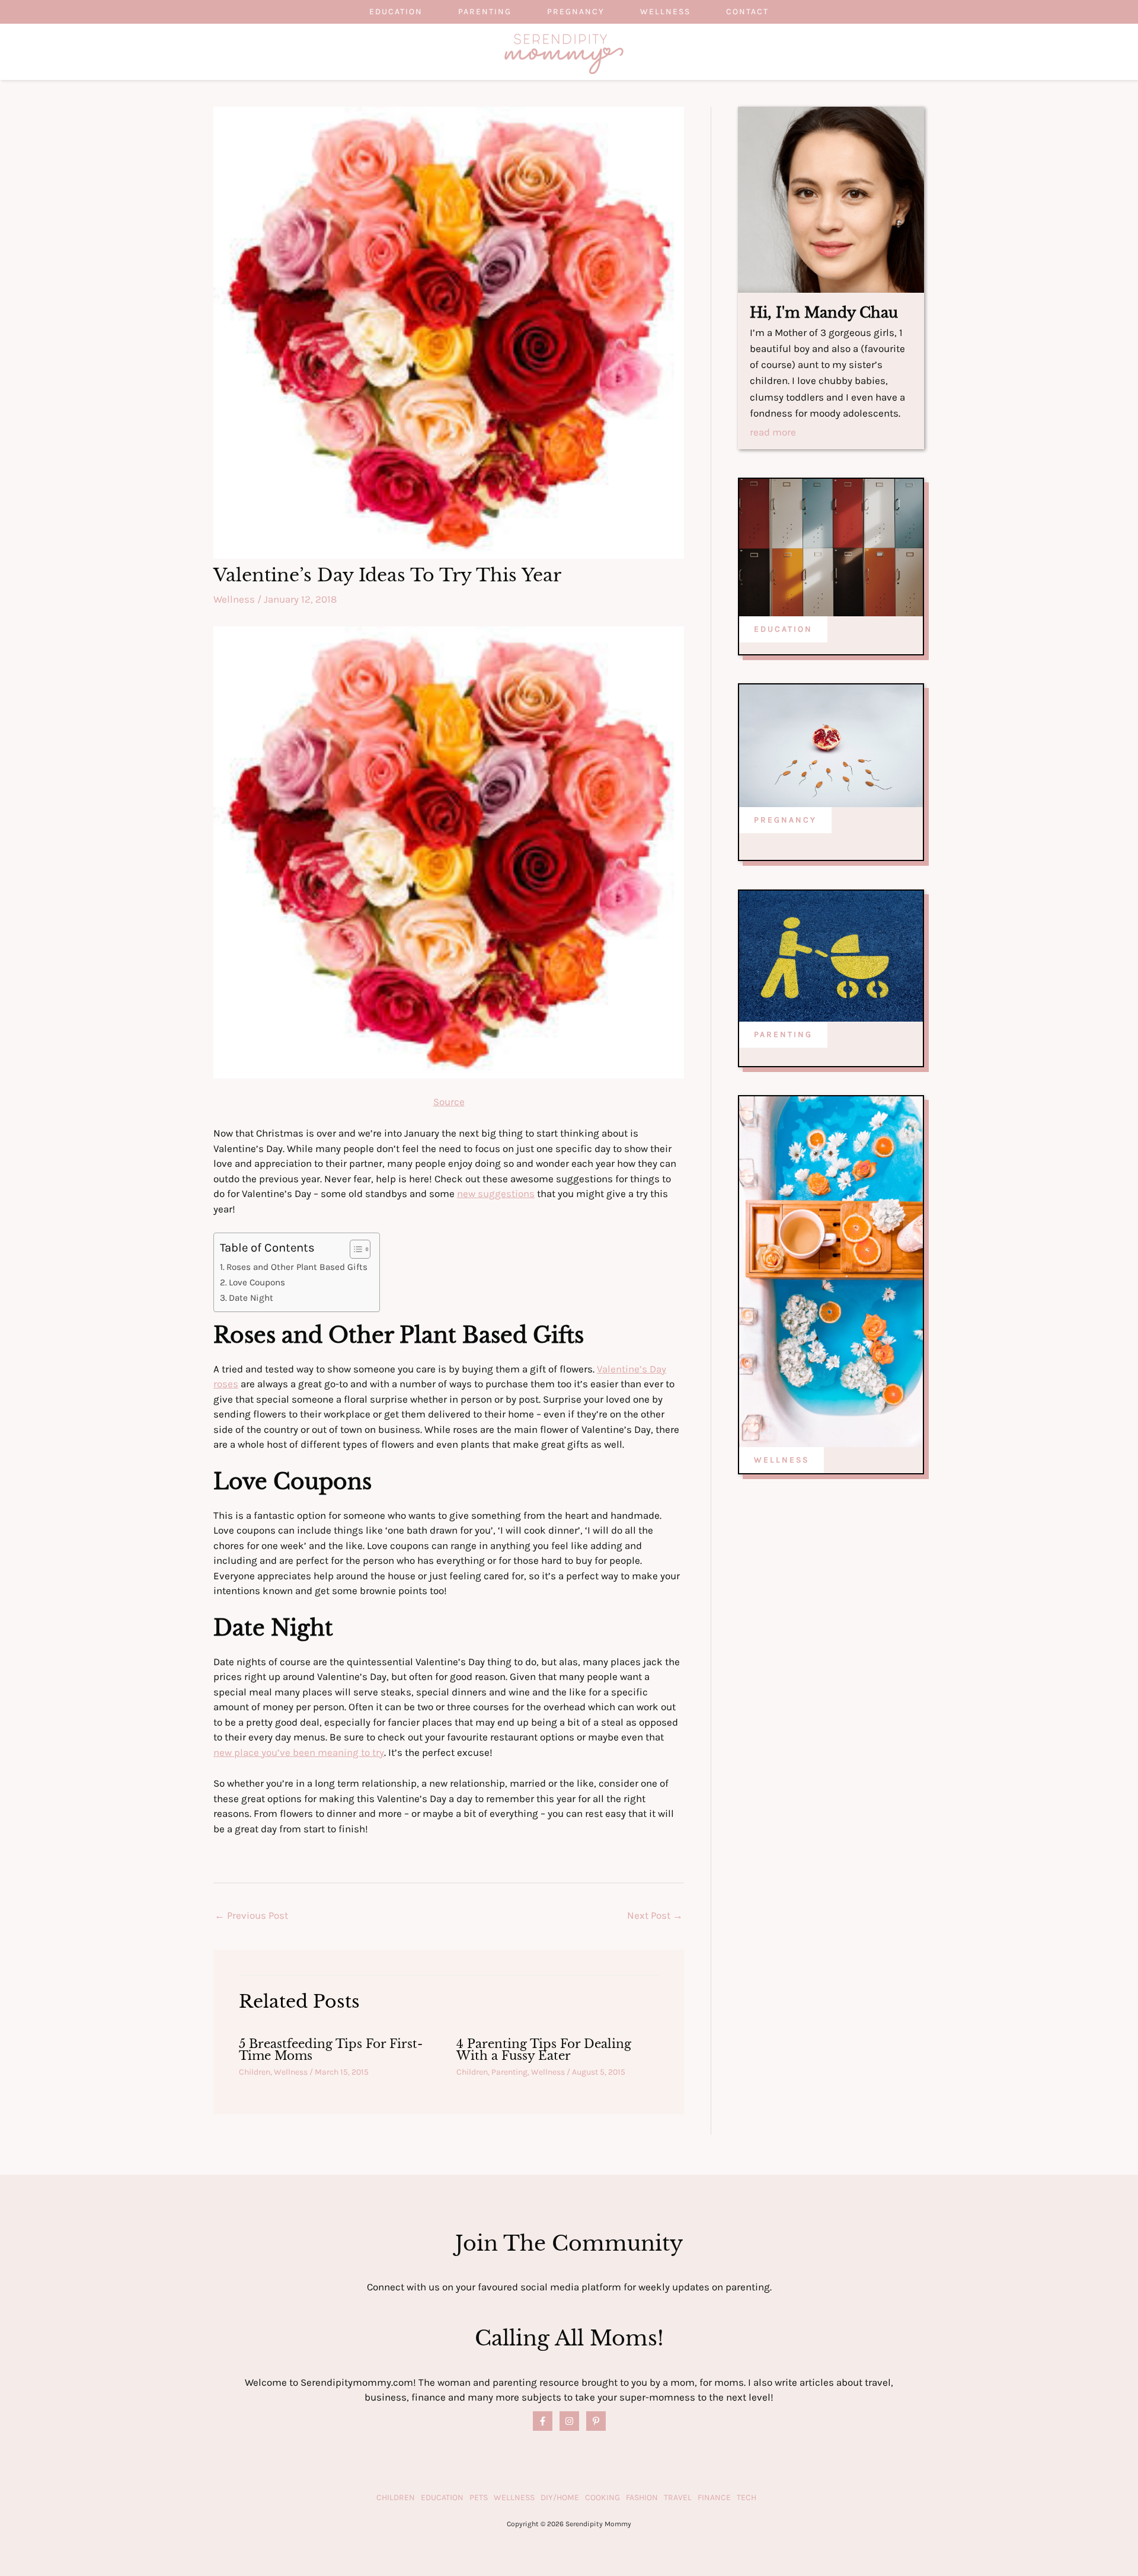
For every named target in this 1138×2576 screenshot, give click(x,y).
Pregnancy (576, 12)
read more (773, 433)
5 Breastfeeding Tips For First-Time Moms (331, 2050)
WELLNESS (781, 1460)
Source (449, 1102)
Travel (678, 2497)
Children (255, 2072)
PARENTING (783, 1034)
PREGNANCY (785, 820)
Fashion (642, 2497)
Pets (479, 2497)
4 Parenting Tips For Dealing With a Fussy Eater (544, 2050)
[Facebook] (543, 2421)
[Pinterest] (596, 2421)
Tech (747, 2497)
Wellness (665, 12)
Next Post (655, 1915)
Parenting (485, 12)
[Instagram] (569, 2421)
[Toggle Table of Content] (354, 1249)
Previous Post (251, 1915)
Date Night (251, 1298)
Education (396, 12)
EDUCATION (783, 629)
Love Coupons (257, 1282)
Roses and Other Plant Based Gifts (297, 1267)
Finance (714, 2497)
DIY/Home (560, 2497)
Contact (747, 12)
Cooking (602, 2497)
